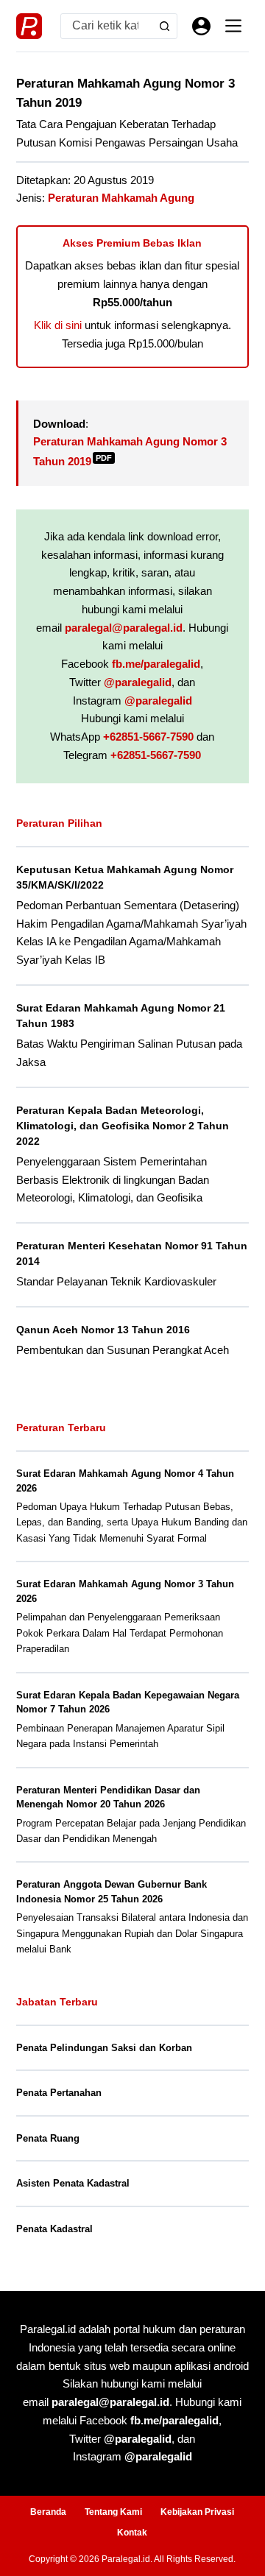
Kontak (132, 2533)
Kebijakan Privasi (197, 2512)
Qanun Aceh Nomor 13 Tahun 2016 (103, 1330)
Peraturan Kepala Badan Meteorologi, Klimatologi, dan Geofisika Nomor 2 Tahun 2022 (123, 1126)
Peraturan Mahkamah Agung (121, 198)
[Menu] (233, 26)
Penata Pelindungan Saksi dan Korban (104, 2048)
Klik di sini (58, 325)
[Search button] (165, 26)
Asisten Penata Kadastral (73, 2183)
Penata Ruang (48, 2138)
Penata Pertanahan (59, 2093)
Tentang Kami (113, 2512)
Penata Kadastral (54, 2229)
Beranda (48, 2512)
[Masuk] (201, 26)
